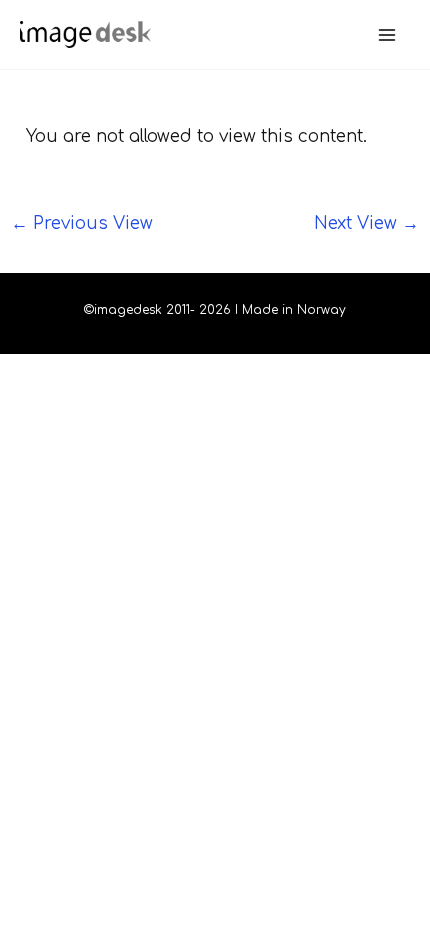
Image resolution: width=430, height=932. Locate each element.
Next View (366, 223)
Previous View (82, 223)
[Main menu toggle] (388, 35)
